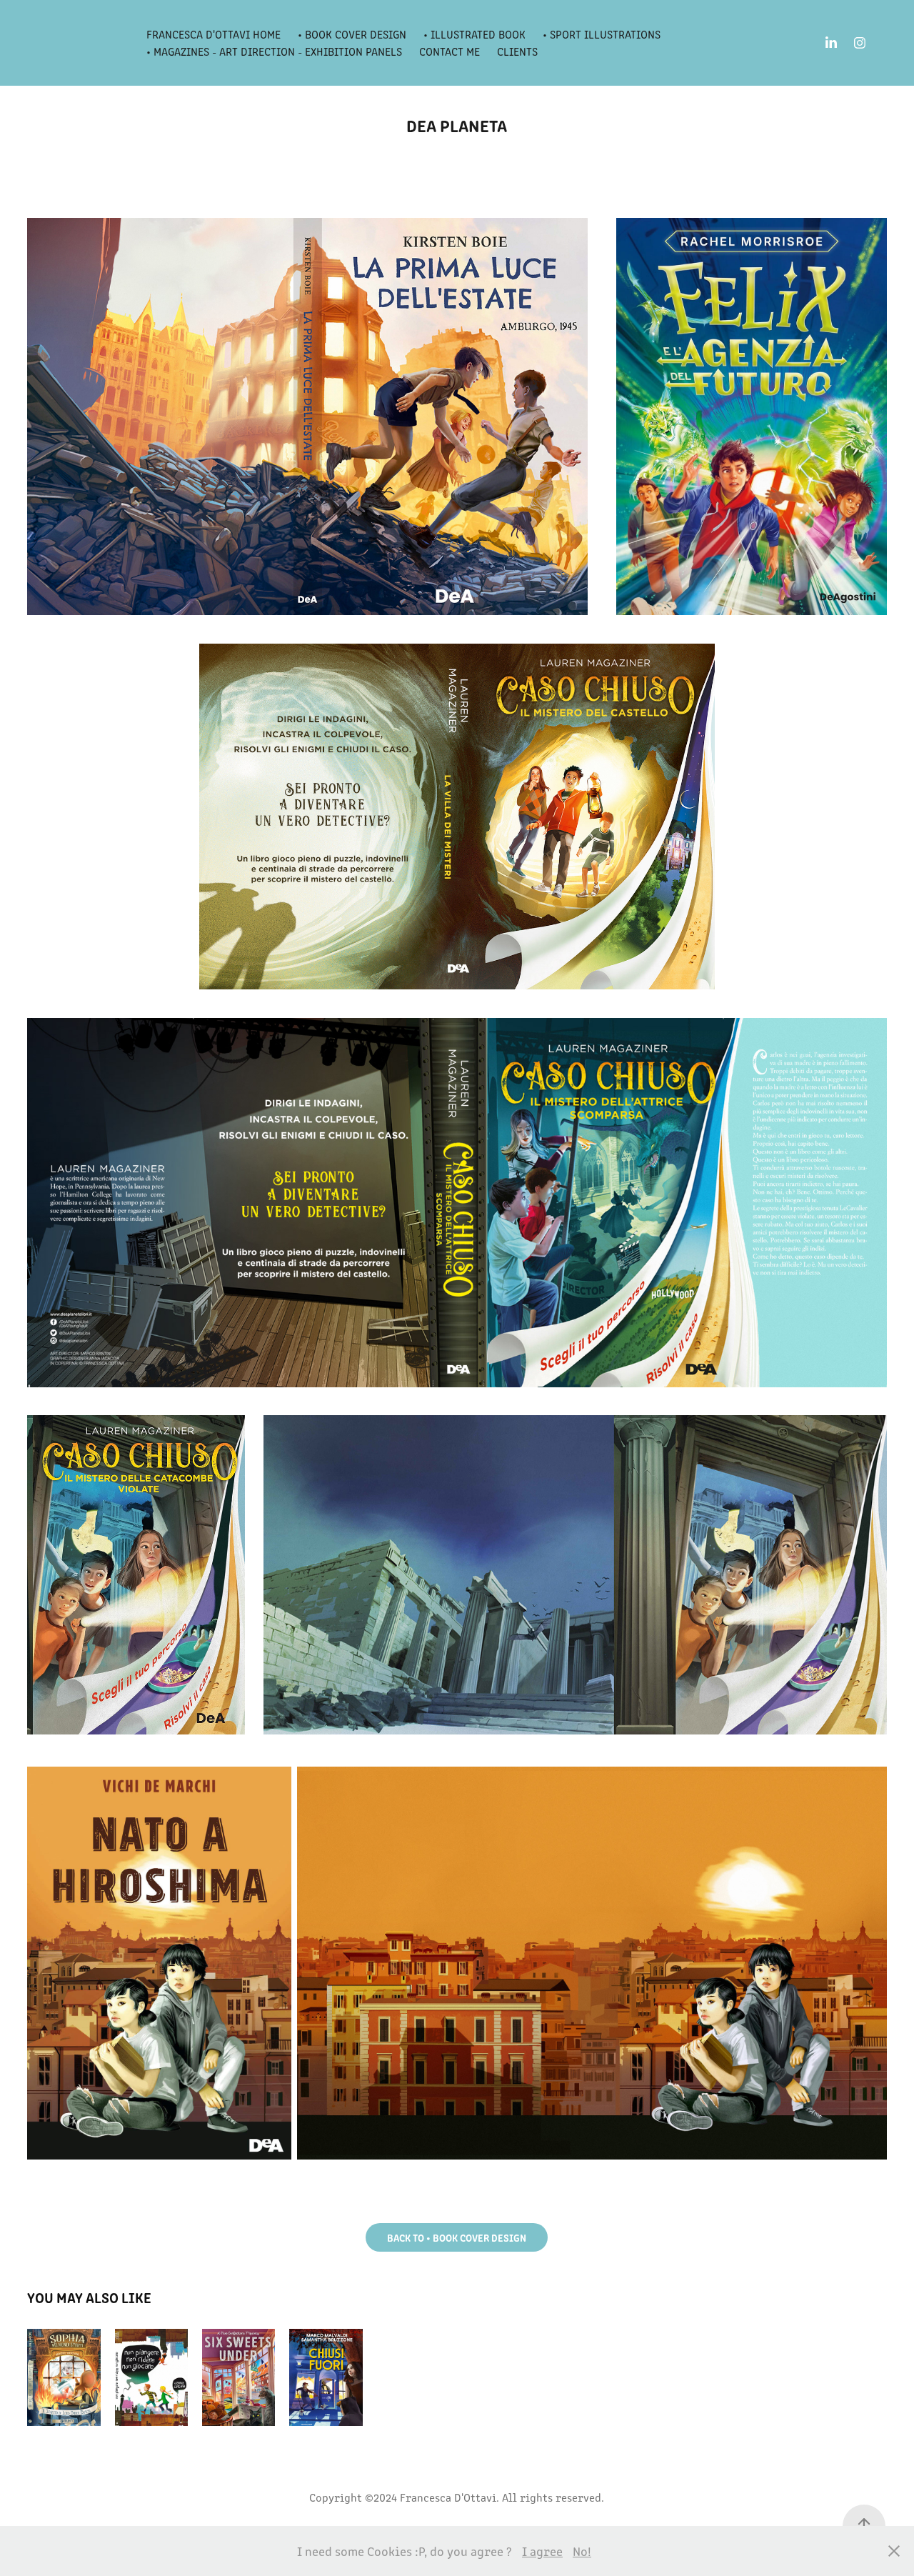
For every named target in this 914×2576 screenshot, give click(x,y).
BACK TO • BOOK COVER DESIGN (457, 2237)
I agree (542, 2551)
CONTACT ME (450, 51)
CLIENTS (517, 51)
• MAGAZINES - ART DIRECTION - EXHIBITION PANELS (274, 51)
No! (582, 2551)
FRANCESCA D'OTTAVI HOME (214, 34)
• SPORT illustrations (602, 34)
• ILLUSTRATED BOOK (474, 34)
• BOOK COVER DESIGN (352, 34)
